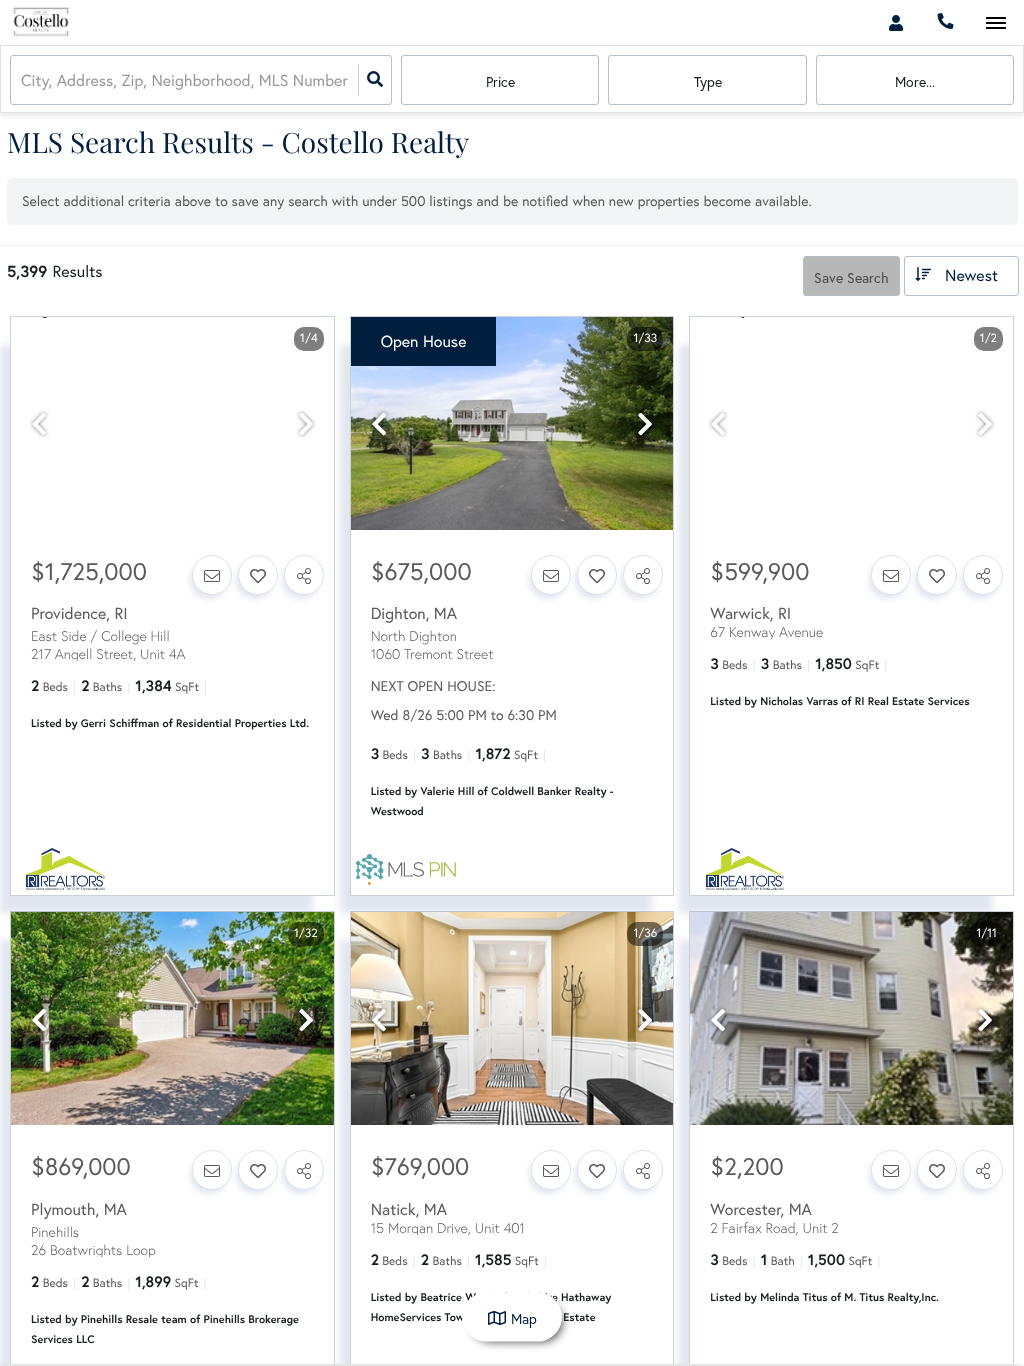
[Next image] (306, 424)
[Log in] (895, 22)
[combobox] (23, 80)
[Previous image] (39, 424)
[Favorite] (258, 575)
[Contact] (212, 575)
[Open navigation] (995, 23)
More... (915, 81)
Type (708, 81)
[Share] (304, 575)
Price (500, 81)
